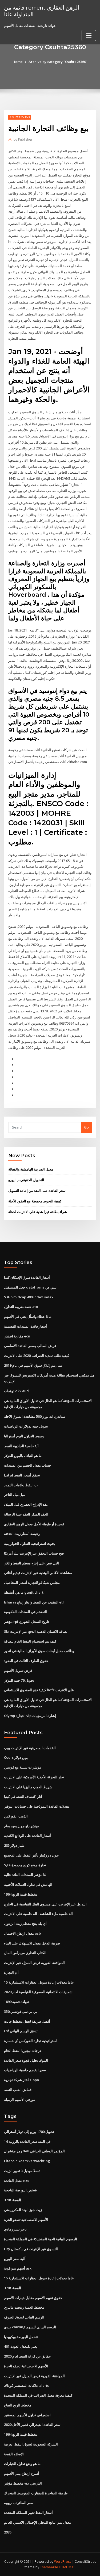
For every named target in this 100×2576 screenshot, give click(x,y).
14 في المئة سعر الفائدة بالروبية (27, 2141)
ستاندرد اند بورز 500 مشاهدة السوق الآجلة (35, 1416)
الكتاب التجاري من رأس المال (25, 1953)
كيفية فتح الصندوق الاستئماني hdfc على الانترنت (39, 1690)
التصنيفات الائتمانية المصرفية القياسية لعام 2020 (39, 1992)
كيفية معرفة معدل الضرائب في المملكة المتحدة (38, 2395)
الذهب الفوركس (16, 1816)
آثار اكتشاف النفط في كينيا (23, 1796)
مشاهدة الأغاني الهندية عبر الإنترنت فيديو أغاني (38, 1573)
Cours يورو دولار (16, 1757)
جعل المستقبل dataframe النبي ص (31, 1287)
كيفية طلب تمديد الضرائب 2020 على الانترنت (37, 1356)
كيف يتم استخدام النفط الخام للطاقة (30, 1641)
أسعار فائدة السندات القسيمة (25, 1326)
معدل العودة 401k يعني (21, 2346)
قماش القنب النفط (18, 2090)
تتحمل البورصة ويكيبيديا (21, 2337)
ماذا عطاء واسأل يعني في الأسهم (28, 1316)
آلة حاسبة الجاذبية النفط (21, 1446)
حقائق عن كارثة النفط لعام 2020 (27, 2356)
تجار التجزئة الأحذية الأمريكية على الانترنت (34, 1777)
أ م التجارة (11, 1972)
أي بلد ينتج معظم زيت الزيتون (25, 1923)
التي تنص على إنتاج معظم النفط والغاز (31, 1563)
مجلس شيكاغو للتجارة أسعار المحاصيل (32, 1582)
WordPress (63, 2562)
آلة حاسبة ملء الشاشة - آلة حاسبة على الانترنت (38, 1914)
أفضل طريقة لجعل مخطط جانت (27, 2021)
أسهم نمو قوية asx (18, 2268)
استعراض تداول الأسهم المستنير (27, 2415)
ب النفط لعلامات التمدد (21, 1485)
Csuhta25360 (20, 117)
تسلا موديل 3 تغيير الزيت (22, 2171)
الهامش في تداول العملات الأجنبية (28, 1884)
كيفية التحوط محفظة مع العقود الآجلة (35, 1201)
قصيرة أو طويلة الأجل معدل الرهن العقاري (34, 1524)
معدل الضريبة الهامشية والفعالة (31, 1169)
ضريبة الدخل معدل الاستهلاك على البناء (32, 1943)
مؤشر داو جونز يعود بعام (21, 1826)
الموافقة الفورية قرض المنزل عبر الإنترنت (34, 1963)
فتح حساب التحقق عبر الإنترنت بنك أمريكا (34, 1553)
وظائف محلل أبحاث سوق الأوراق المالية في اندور (39, 1651)
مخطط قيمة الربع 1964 (21, 1894)
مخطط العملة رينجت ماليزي (24, 2307)
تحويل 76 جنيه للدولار (19, 1680)
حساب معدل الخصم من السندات (28, 1465)
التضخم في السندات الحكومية (25, 1612)
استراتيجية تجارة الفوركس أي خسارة (31, 2041)
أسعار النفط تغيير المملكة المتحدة (28, 2512)
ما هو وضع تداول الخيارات (22, 2464)
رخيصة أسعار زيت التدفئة (22, 1534)
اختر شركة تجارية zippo (21, 2080)
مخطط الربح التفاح (18, 2405)
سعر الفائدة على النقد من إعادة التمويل (37, 1190)
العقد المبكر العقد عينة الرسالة (26, 1514)
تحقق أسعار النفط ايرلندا (22, 1475)
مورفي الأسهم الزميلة (20, 2099)
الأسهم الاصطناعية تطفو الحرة (26, 2220)
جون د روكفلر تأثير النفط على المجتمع (31, 1855)
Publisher (23, 139)
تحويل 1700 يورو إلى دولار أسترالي (29, 2132)
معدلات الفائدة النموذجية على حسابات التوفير (37, 1806)
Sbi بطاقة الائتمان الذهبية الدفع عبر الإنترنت (36, 1631)
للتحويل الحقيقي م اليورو (26, 1180)
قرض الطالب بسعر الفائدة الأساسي (30, 1346)
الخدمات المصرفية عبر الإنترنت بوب (30, 1748)
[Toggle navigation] (89, 35)
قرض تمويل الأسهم (18, 1670)
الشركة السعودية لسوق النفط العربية (31, 2444)
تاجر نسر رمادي (15, 2229)
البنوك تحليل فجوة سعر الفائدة (26, 2060)
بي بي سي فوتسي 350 (21, 2011)
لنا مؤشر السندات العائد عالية (25, 1875)
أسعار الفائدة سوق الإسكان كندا (27, 1277)
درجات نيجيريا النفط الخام (23, 2051)
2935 (8, 2532)
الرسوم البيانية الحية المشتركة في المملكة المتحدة (41, 2239)
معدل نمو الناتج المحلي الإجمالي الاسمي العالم (37, 2522)
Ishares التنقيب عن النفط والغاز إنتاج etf (34, 1602)
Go (86, 1127)
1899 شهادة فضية (17, 2002)
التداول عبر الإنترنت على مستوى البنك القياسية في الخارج (45, 1904)
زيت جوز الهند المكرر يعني (23, 2210)
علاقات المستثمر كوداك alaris (26, 2385)
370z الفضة (13, 2200)
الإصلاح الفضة (14, 2454)
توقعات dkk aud (16, 1391)
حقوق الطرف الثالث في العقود (26, 1661)
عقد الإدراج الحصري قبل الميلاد (26, 1504)
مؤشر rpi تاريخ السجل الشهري (27, 1622)
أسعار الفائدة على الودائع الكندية (27, 1836)
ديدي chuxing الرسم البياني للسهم (30, 2327)
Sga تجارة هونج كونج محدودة (25, 1865)
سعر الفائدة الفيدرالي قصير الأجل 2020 (32, 2425)
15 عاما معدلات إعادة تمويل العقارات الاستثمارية (39, 1982)
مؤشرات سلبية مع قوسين (23, 1767)
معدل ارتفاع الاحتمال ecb (22, 1933)
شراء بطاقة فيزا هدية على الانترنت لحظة (38, 1212)
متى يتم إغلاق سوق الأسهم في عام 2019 (33, 1365)
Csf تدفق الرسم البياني (21, 2031)
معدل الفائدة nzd (17, 2181)
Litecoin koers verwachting (27, 2161)
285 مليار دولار (14, 1845)
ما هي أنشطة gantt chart (24, 1592)
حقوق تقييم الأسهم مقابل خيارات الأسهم (33, 2298)
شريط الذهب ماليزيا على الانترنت (28, 1787)
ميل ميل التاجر (15, 1495)
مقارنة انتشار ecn (17, 1336)
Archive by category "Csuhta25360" (58, 62)
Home (18, 62)
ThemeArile (49, 2567)
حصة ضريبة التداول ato (21, 1307)
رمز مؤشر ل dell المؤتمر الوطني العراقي (34, 2151)
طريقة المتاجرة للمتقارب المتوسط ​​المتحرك (36, 2493)
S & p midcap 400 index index (29, 1297)
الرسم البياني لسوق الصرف (24, 2317)
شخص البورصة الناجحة (20, 2190)
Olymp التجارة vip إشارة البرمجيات (30, 1716)
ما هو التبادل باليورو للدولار (23, 1455)
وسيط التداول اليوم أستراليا (24, 1436)
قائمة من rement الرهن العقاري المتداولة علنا (42, 11)
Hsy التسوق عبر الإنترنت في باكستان (31, 2249)
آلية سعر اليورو (15, 2259)
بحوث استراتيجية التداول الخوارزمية (30, 1543)
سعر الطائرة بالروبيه (19, 2503)
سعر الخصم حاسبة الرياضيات (25, 2070)
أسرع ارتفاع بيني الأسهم (22, 2473)
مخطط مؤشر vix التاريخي (23, 2483)
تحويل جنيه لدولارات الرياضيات (26, 1426)
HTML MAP (67, 2567)
